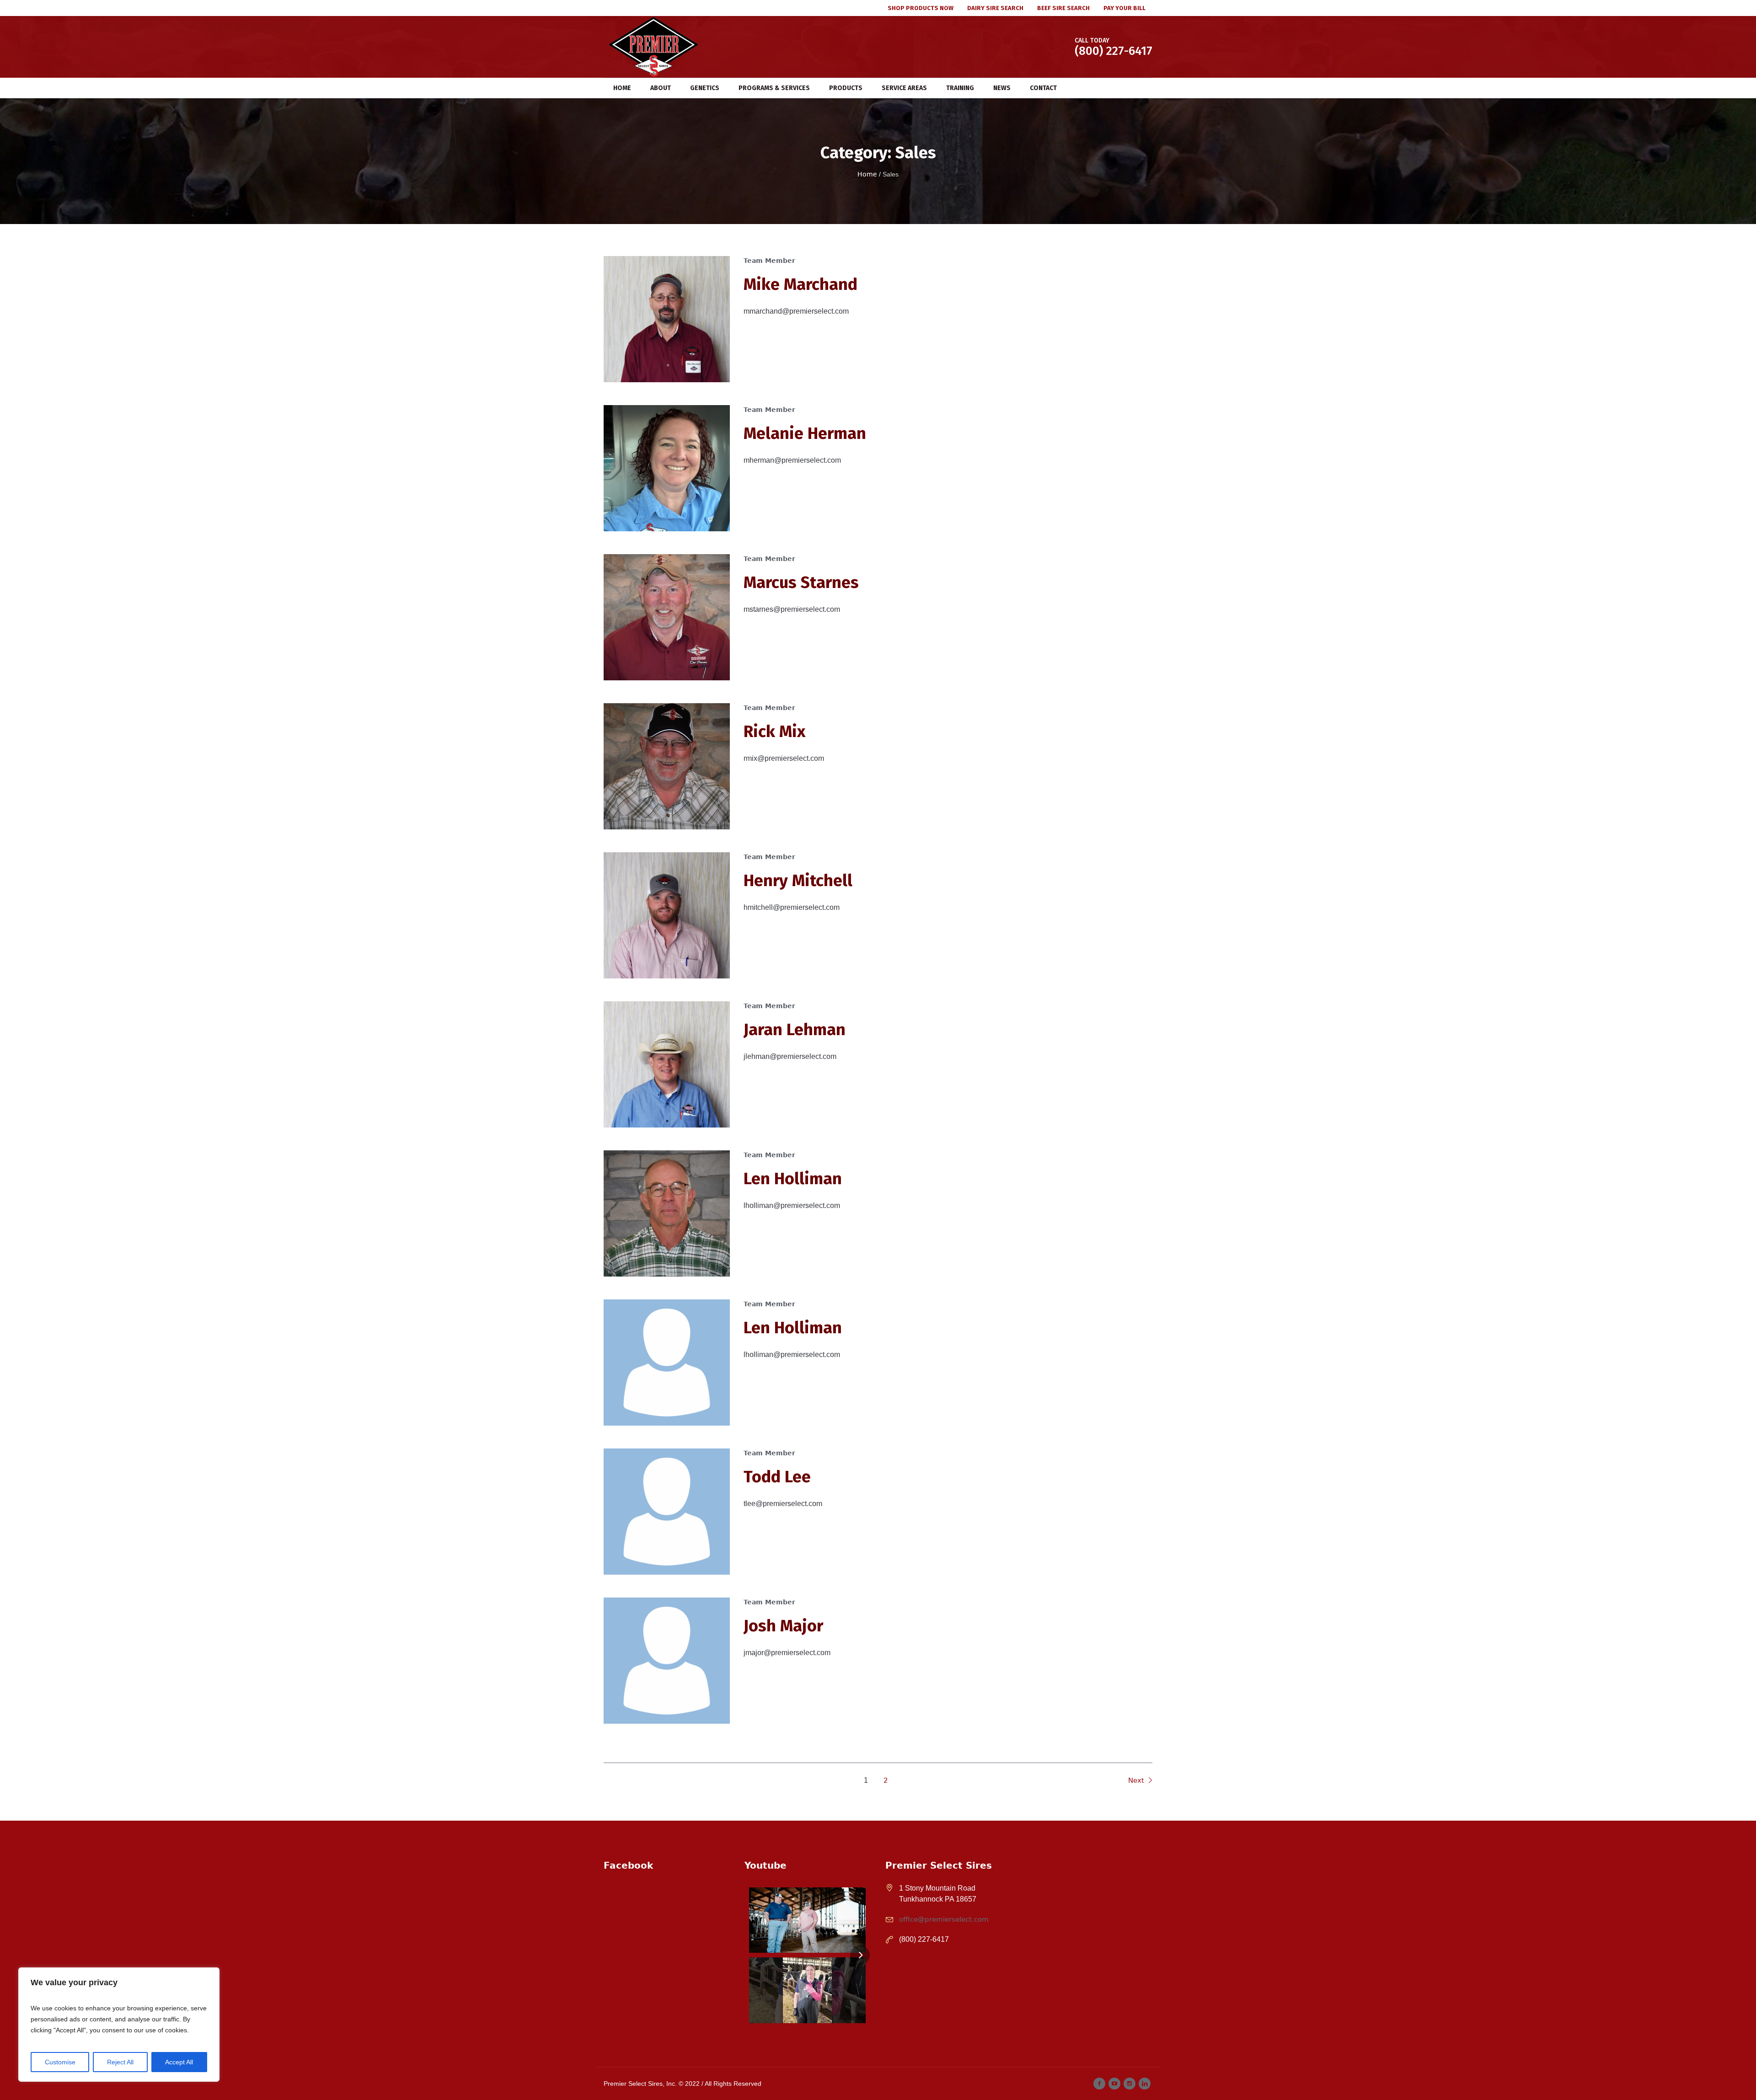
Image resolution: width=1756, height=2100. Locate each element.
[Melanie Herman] (667, 468)
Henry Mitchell (798, 881)
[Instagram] (1130, 2084)
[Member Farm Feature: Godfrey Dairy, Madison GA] (807, 1920)
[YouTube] (1114, 2084)
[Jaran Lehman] (667, 1064)
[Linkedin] (1145, 2084)
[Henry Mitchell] (667, 915)
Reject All (120, 2062)
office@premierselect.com (944, 1919)
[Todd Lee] (667, 1512)
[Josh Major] (667, 1661)
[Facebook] (1099, 2084)
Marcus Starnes (801, 582)
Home (867, 174)
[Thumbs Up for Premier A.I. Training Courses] (807, 1990)
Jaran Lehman (795, 1030)
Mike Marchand (800, 284)
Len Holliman (793, 1179)
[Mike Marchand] (667, 319)
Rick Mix (774, 732)
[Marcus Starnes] (667, 617)
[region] (119, 2025)
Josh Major (783, 1626)
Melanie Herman (805, 433)
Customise (60, 2062)
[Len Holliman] (667, 1213)
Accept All (179, 2062)
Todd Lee (777, 1477)
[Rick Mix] (667, 766)
